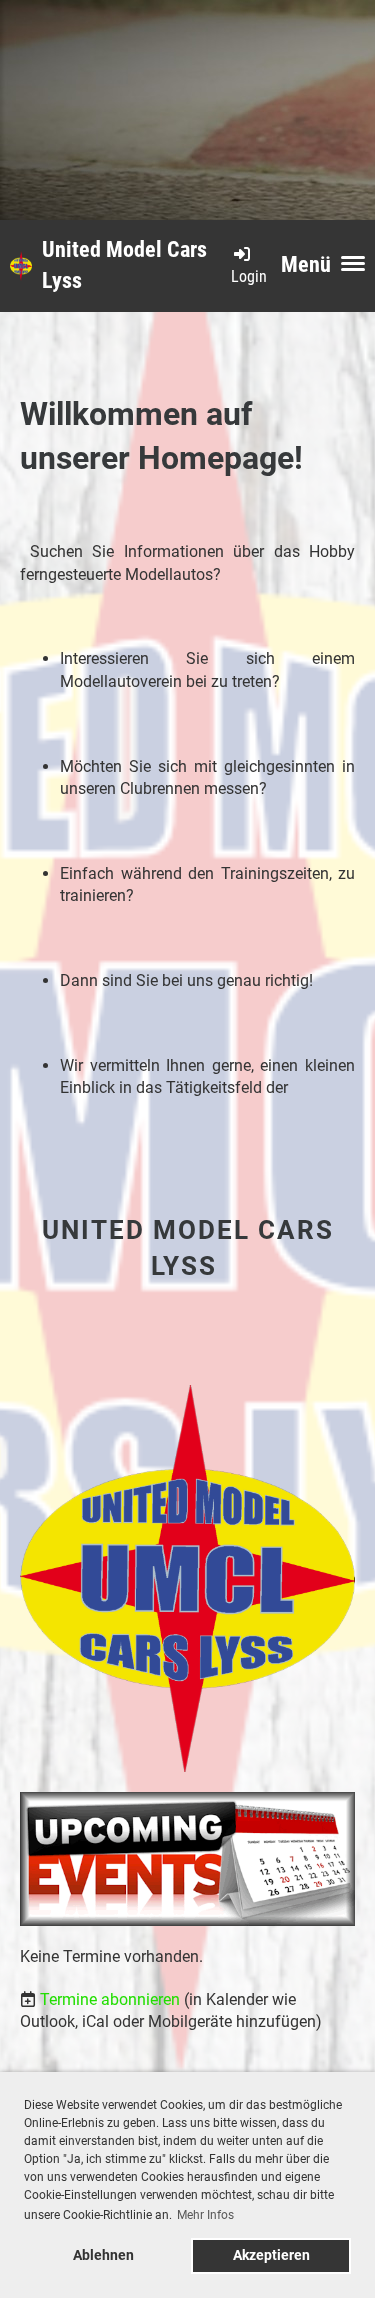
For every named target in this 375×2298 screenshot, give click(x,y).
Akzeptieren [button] (271, 2255)
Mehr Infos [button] (205, 2215)
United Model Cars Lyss (124, 265)
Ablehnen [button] (103, 2255)
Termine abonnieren (110, 1999)
